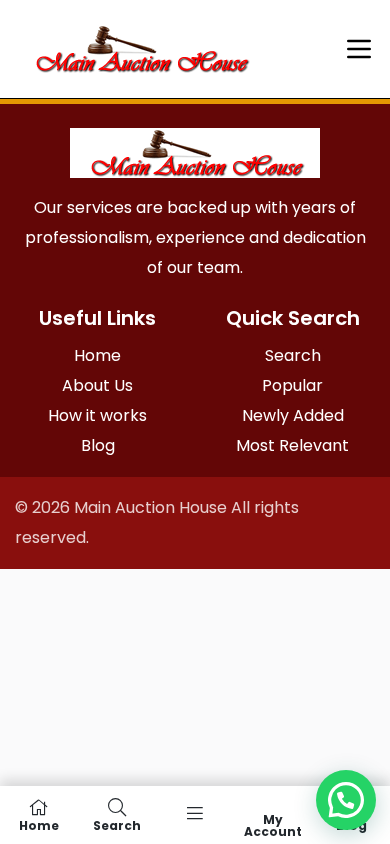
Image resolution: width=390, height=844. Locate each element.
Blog (98, 445)
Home (97, 355)
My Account (273, 824)
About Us (97, 385)
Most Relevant (292, 445)
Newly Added (293, 415)
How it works (97, 415)
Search (293, 355)
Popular (292, 385)
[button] (346, 800)
